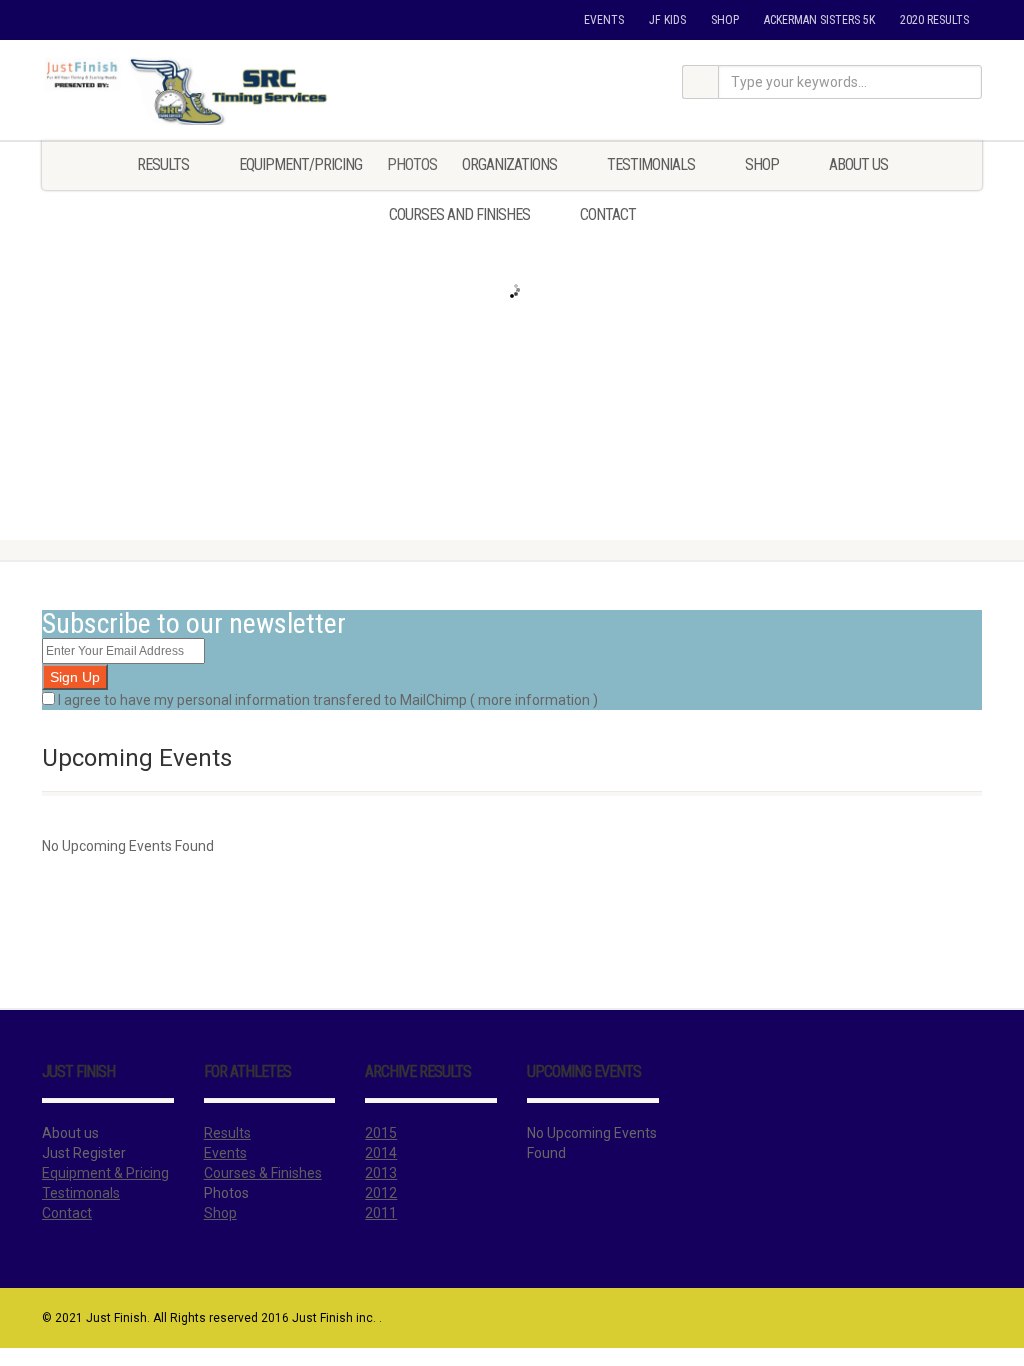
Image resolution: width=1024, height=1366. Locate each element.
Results (163, 164)
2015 (381, 1133)
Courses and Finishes (459, 214)
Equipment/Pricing (300, 164)
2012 (381, 1193)
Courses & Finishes (263, 1173)
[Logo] (188, 91)
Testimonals (81, 1193)
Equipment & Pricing (105, 1173)
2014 (381, 1153)
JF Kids (667, 20)
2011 (381, 1213)
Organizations (509, 164)
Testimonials (651, 164)
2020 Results (934, 20)
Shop (725, 20)
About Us (858, 164)
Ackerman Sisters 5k (819, 20)
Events (604, 20)
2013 (381, 1173)
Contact (608, 214)
